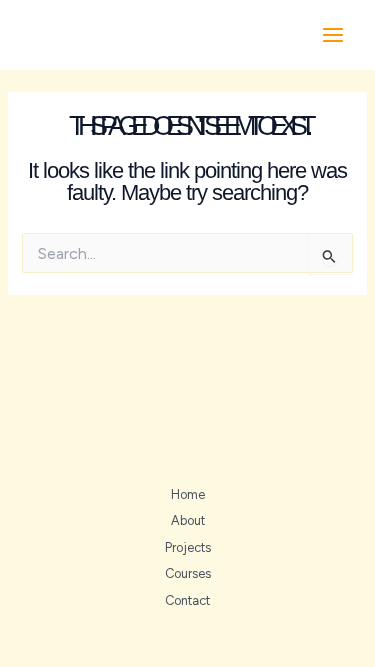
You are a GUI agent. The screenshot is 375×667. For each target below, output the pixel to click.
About (188, 520)
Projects (188, 547)
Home (188, 494)
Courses (188, 573)
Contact (187, 600)
